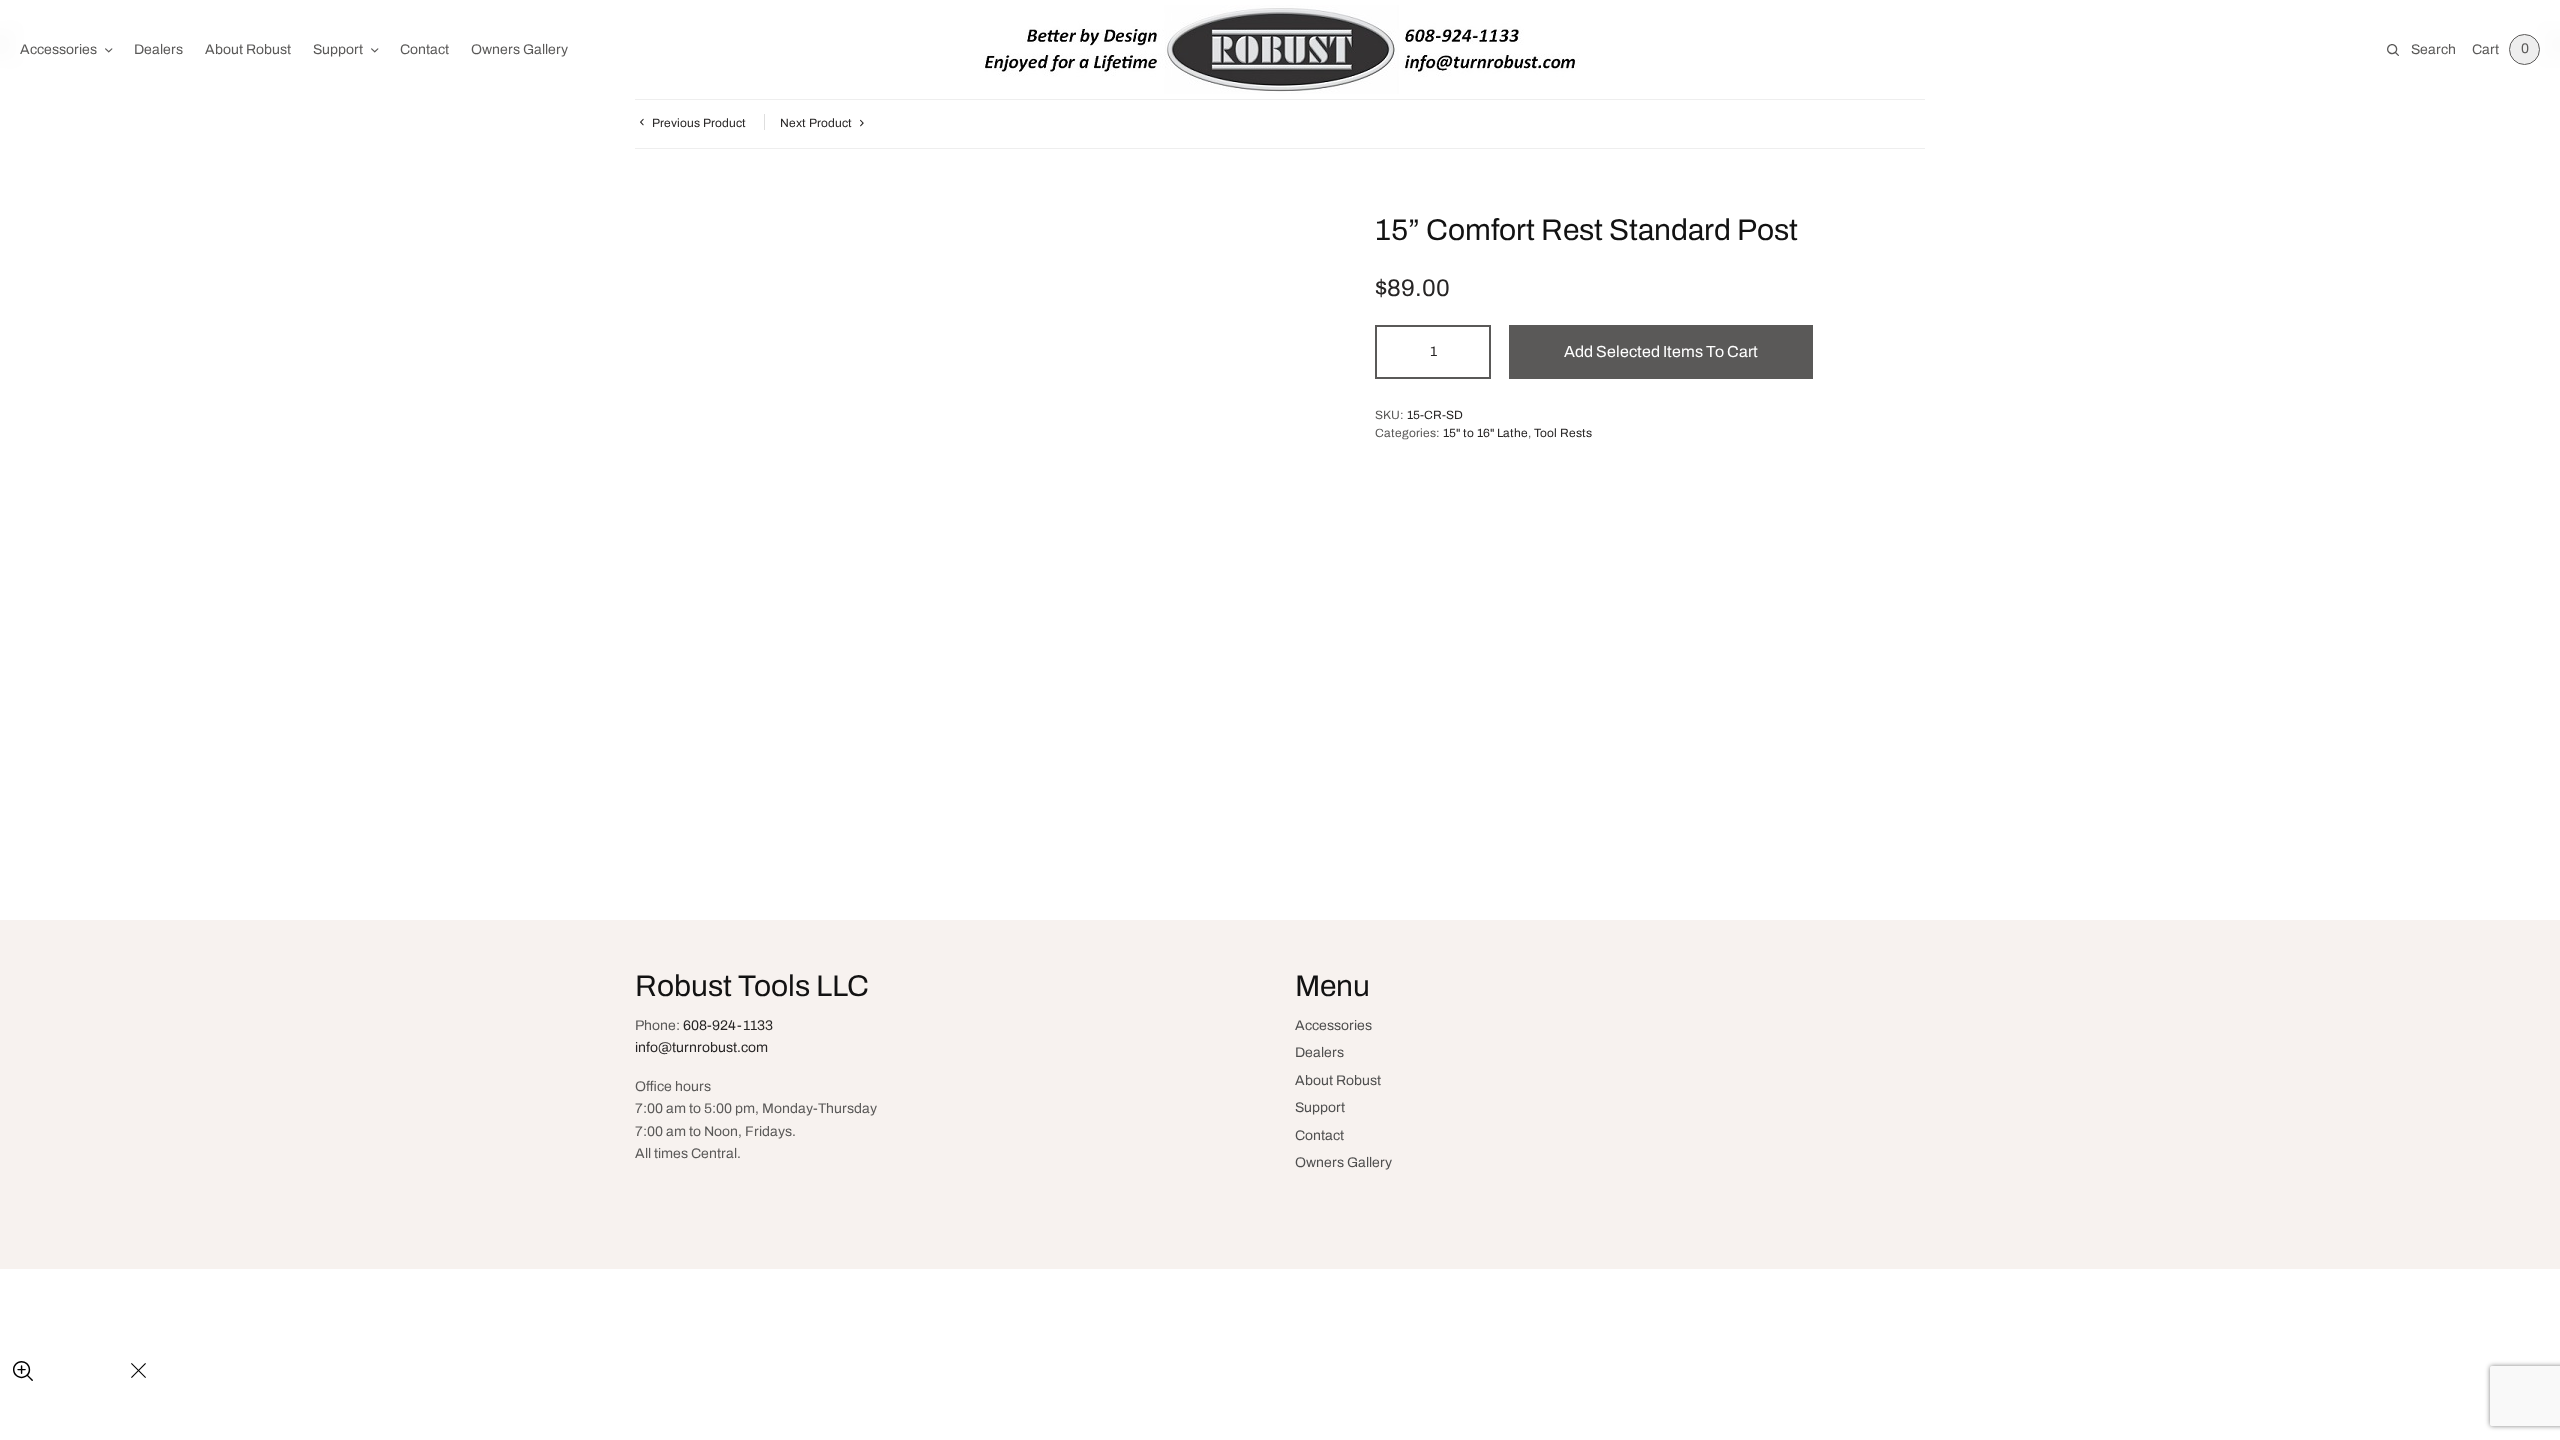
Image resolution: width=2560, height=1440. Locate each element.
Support (338, 49)
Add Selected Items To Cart (1661, 351)
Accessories (58, 49)
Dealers (158, 49)
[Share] (70, 1371)
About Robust (248, 49)
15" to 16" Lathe (1485, 433)
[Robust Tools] (1280, 49)
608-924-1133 (728, 1025)
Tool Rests (1563, 433)
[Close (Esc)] (138, 1371)
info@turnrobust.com (701, 1047)
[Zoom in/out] (22, 1371)
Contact (424, 49)
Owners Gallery (519, 49)
